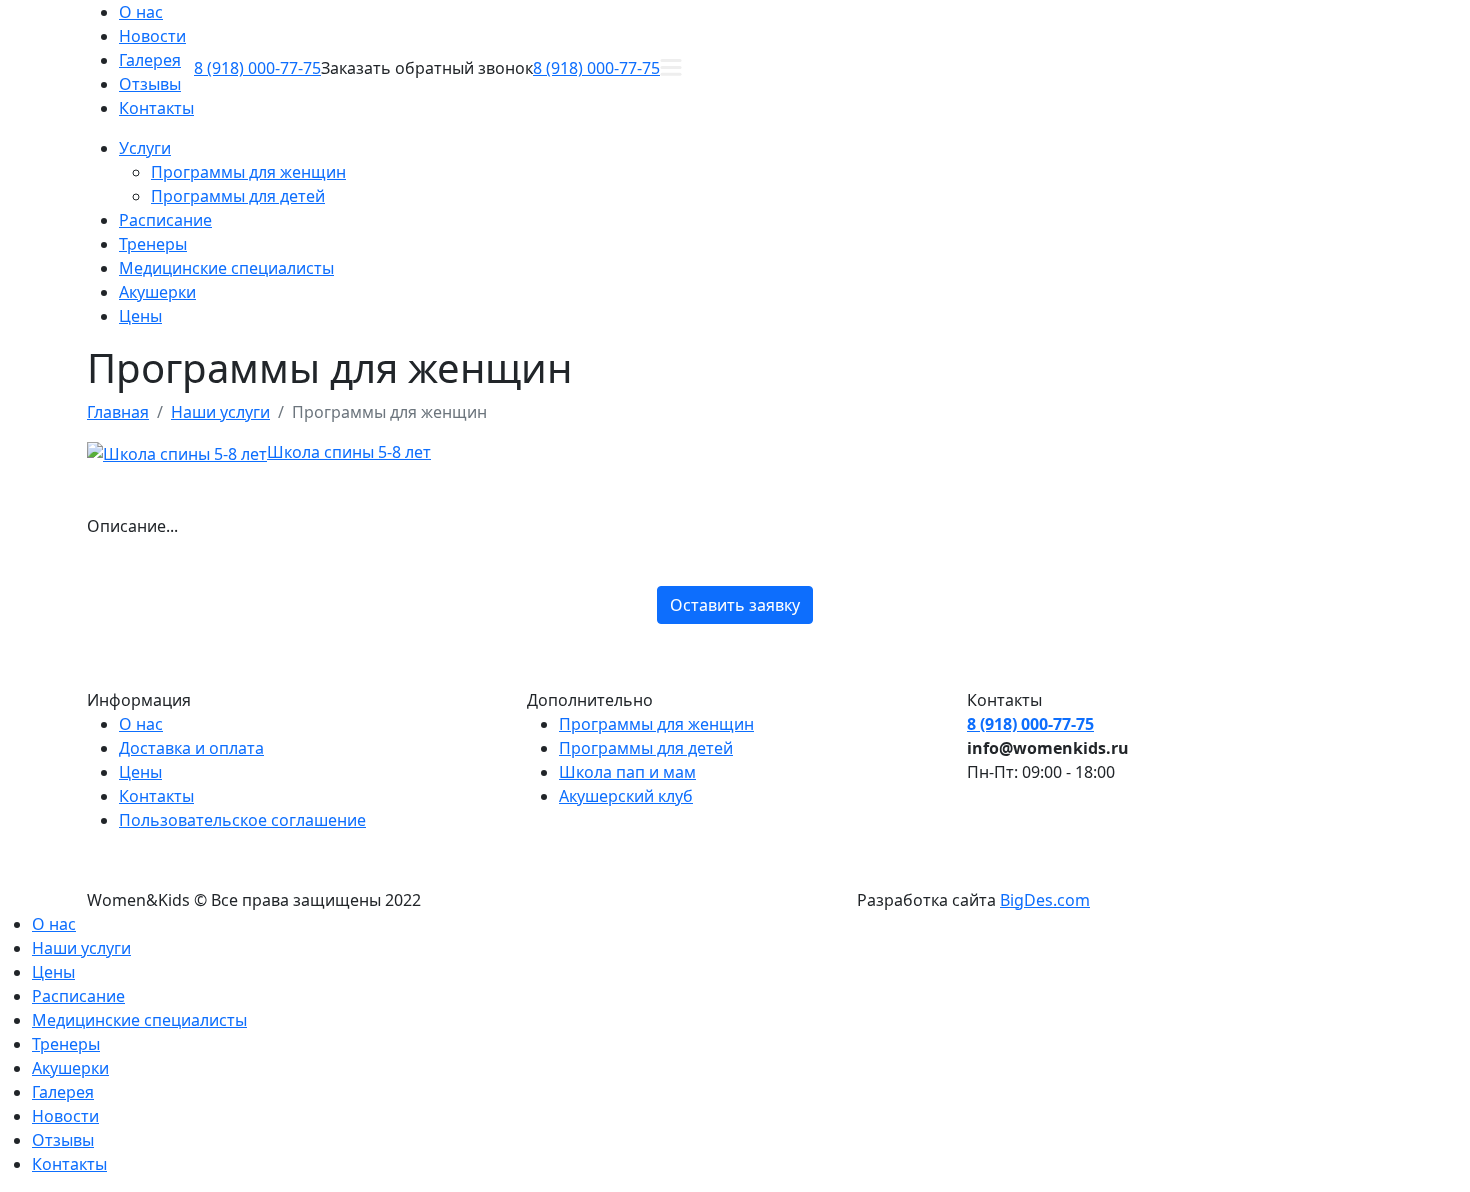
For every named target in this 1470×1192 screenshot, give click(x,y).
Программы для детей (238, 196)
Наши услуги (81, 948)
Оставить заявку (735, 605)
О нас (141, 12)
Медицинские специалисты (226, 268)
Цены (140, 316)
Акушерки (157, 292)
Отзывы (150, 84)
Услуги (145, 148)
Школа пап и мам (627, 772)
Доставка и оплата (191, 748)
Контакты (156, 108)
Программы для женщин (248, 172)
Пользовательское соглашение (242, 820)
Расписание (165, 220)
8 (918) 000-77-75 (257, 68)
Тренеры (153, 244)
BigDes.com (1045, 900)
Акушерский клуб (626, 796)
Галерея (150, 60)
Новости (152, 36)
